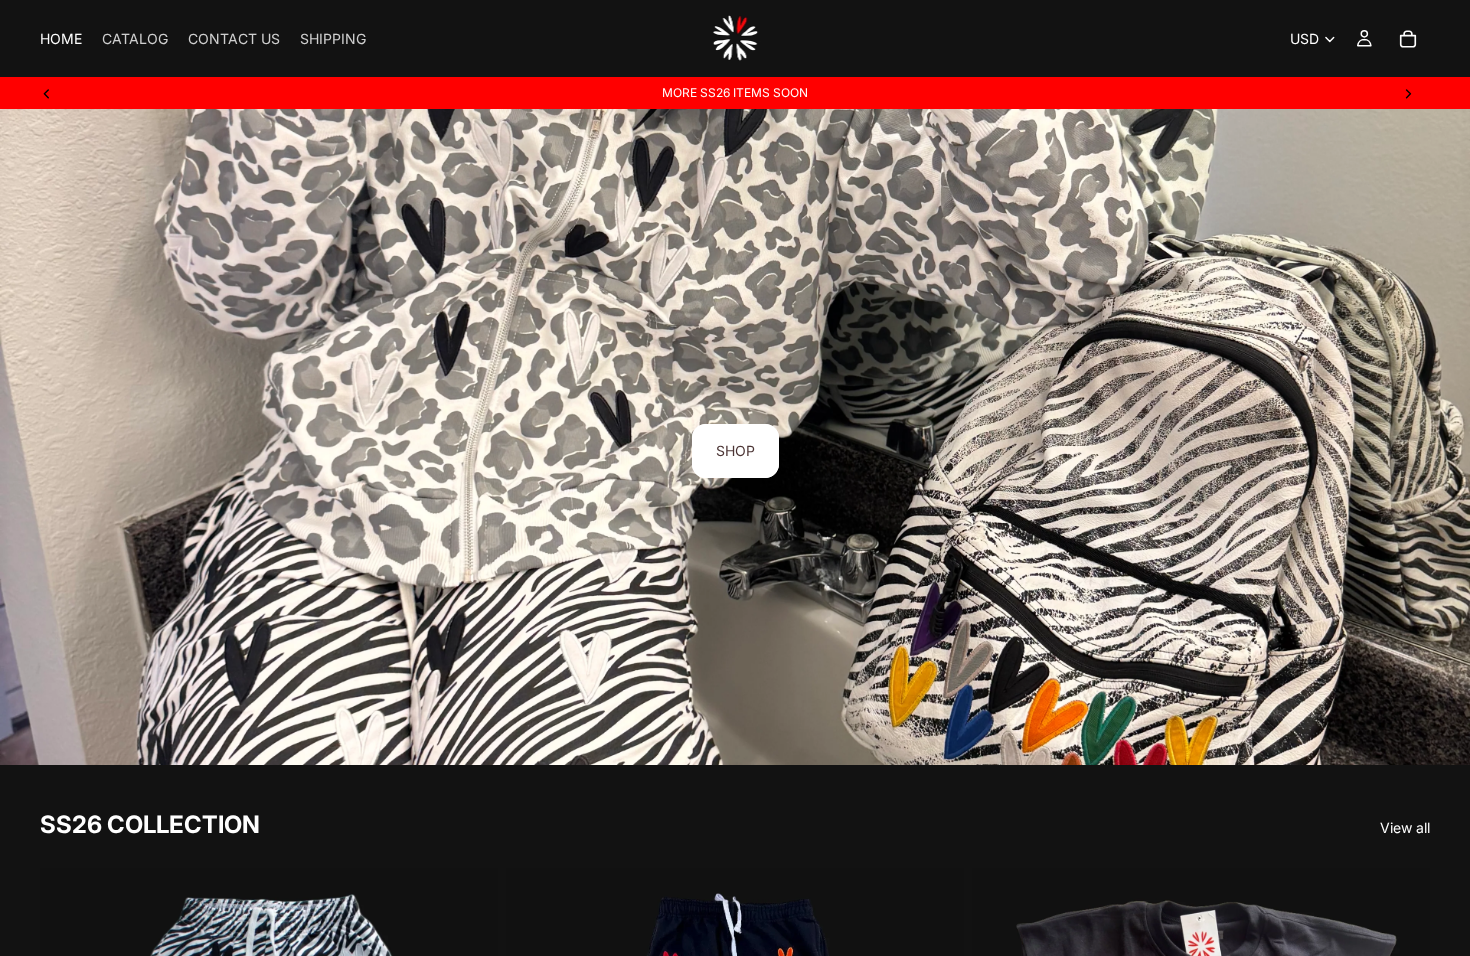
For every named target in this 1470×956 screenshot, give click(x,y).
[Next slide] (1408, 93)
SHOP (735, 450)
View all (1405, 827)
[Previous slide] (47, 93)
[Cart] (1408, 39)
